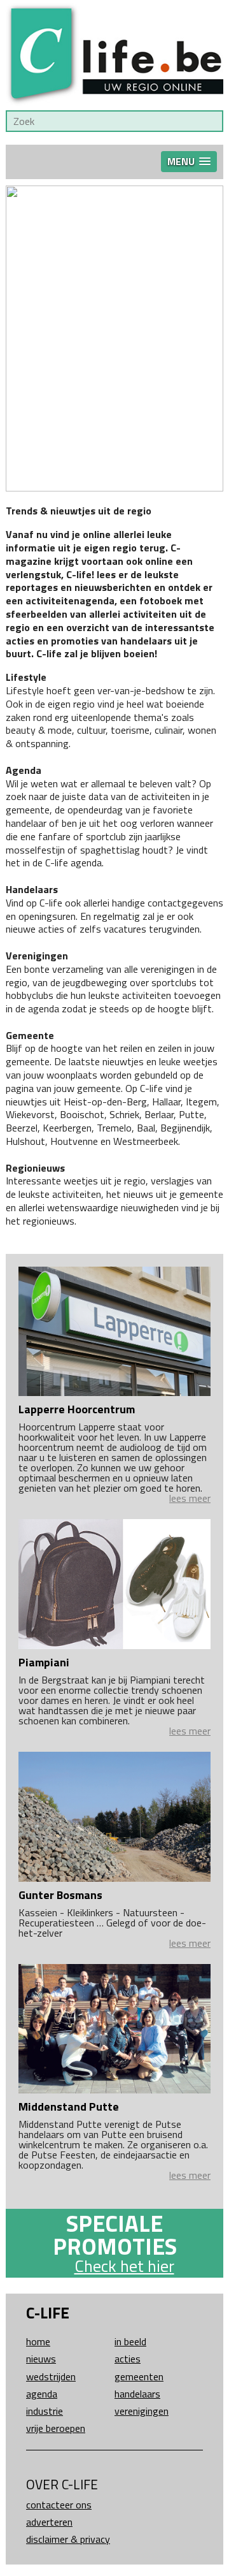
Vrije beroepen (56, 2428)
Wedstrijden (51, 2376)
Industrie (45, 2411)
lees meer (190, 1498)
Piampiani (44, 1662)
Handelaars (137, 2394)
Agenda (42, 2394)
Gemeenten (139, 2376)
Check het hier (124, 2266)
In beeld (130, 2341)
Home (38, 2341)
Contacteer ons (59, 2505)
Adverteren (49, 2522)
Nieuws (41, 2359)
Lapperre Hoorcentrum (77, 1409)
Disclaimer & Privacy (68, 2539)
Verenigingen (142, 2411)
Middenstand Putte (69, 2107)
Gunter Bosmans (60, 1895)
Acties (128, 2359)
